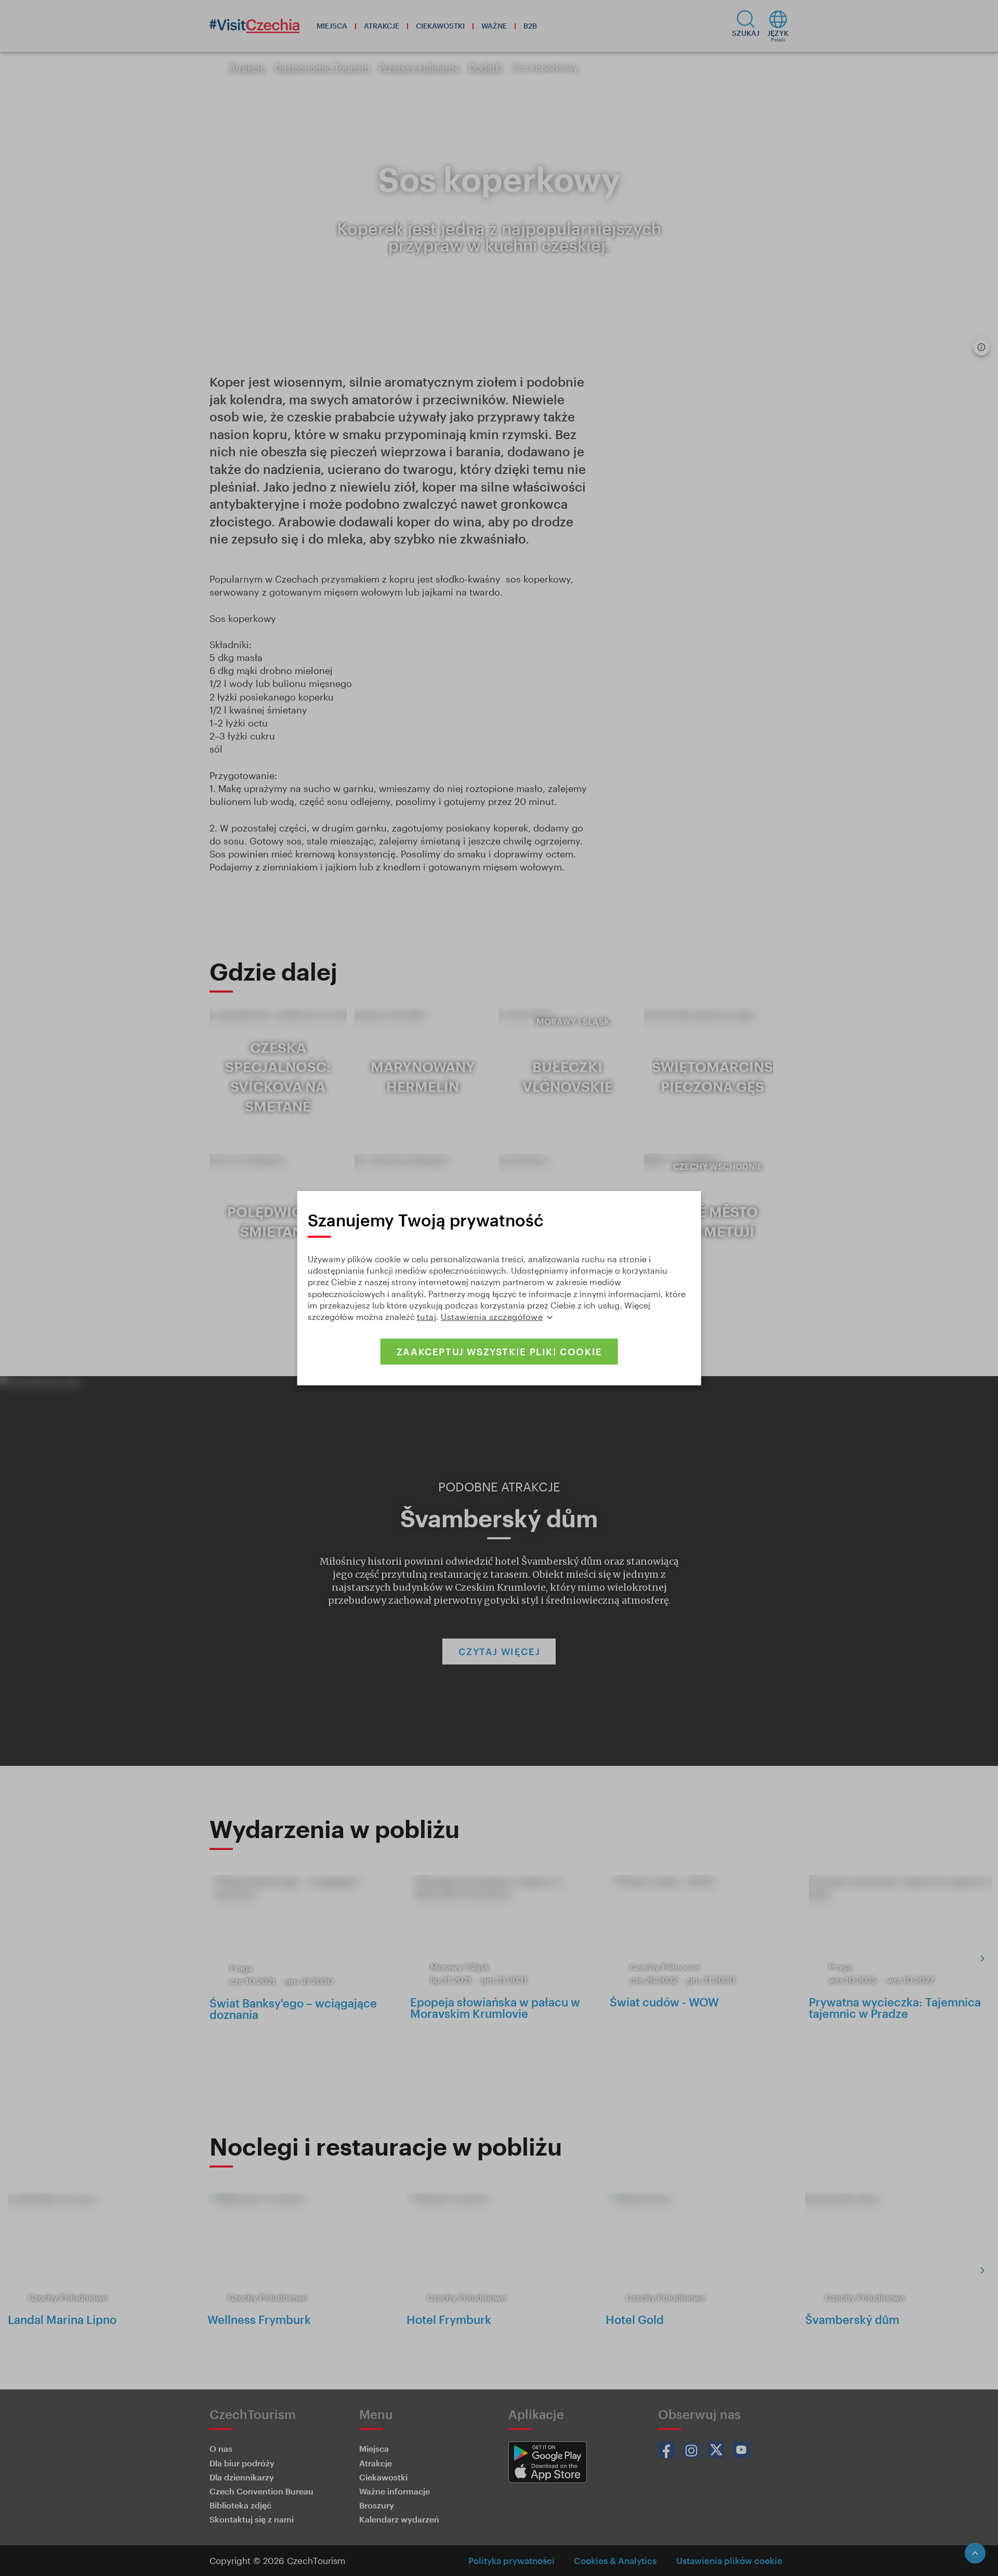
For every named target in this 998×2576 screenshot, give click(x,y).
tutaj (427, 1317)
